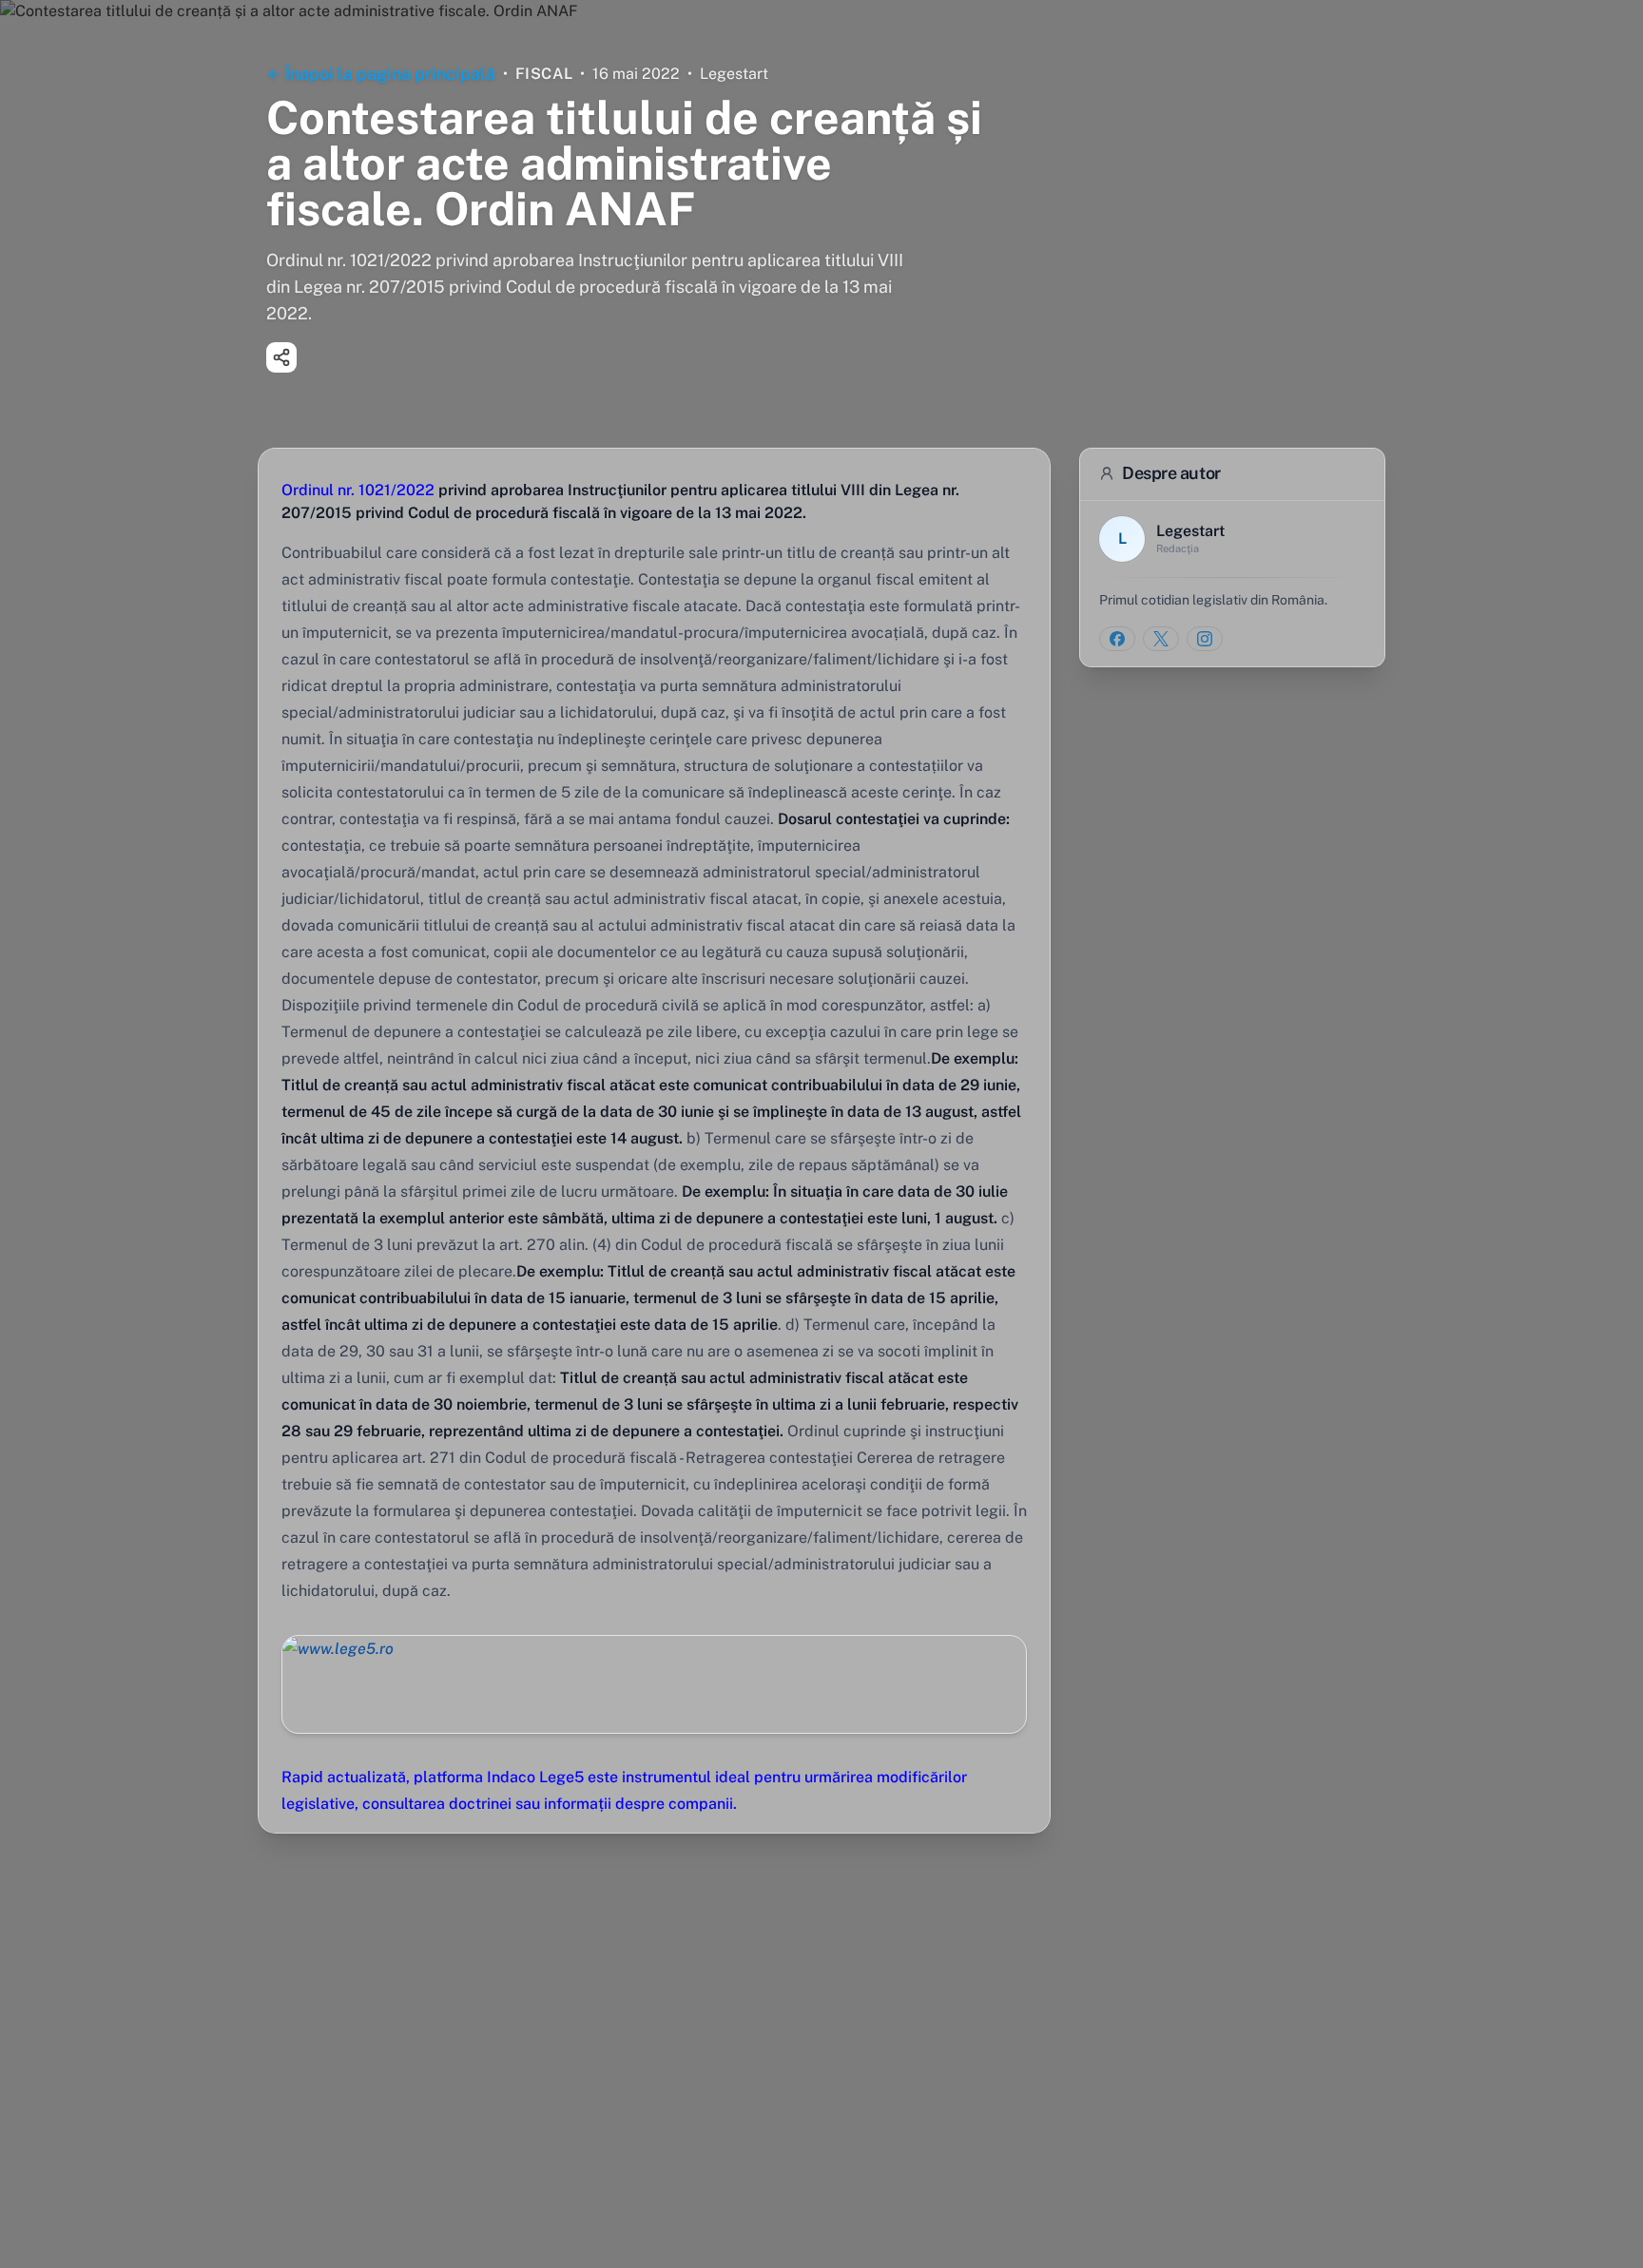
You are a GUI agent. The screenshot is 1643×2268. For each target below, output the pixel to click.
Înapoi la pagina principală (390, 74)
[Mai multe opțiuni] (281, 357)
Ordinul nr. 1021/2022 (358, 490)
